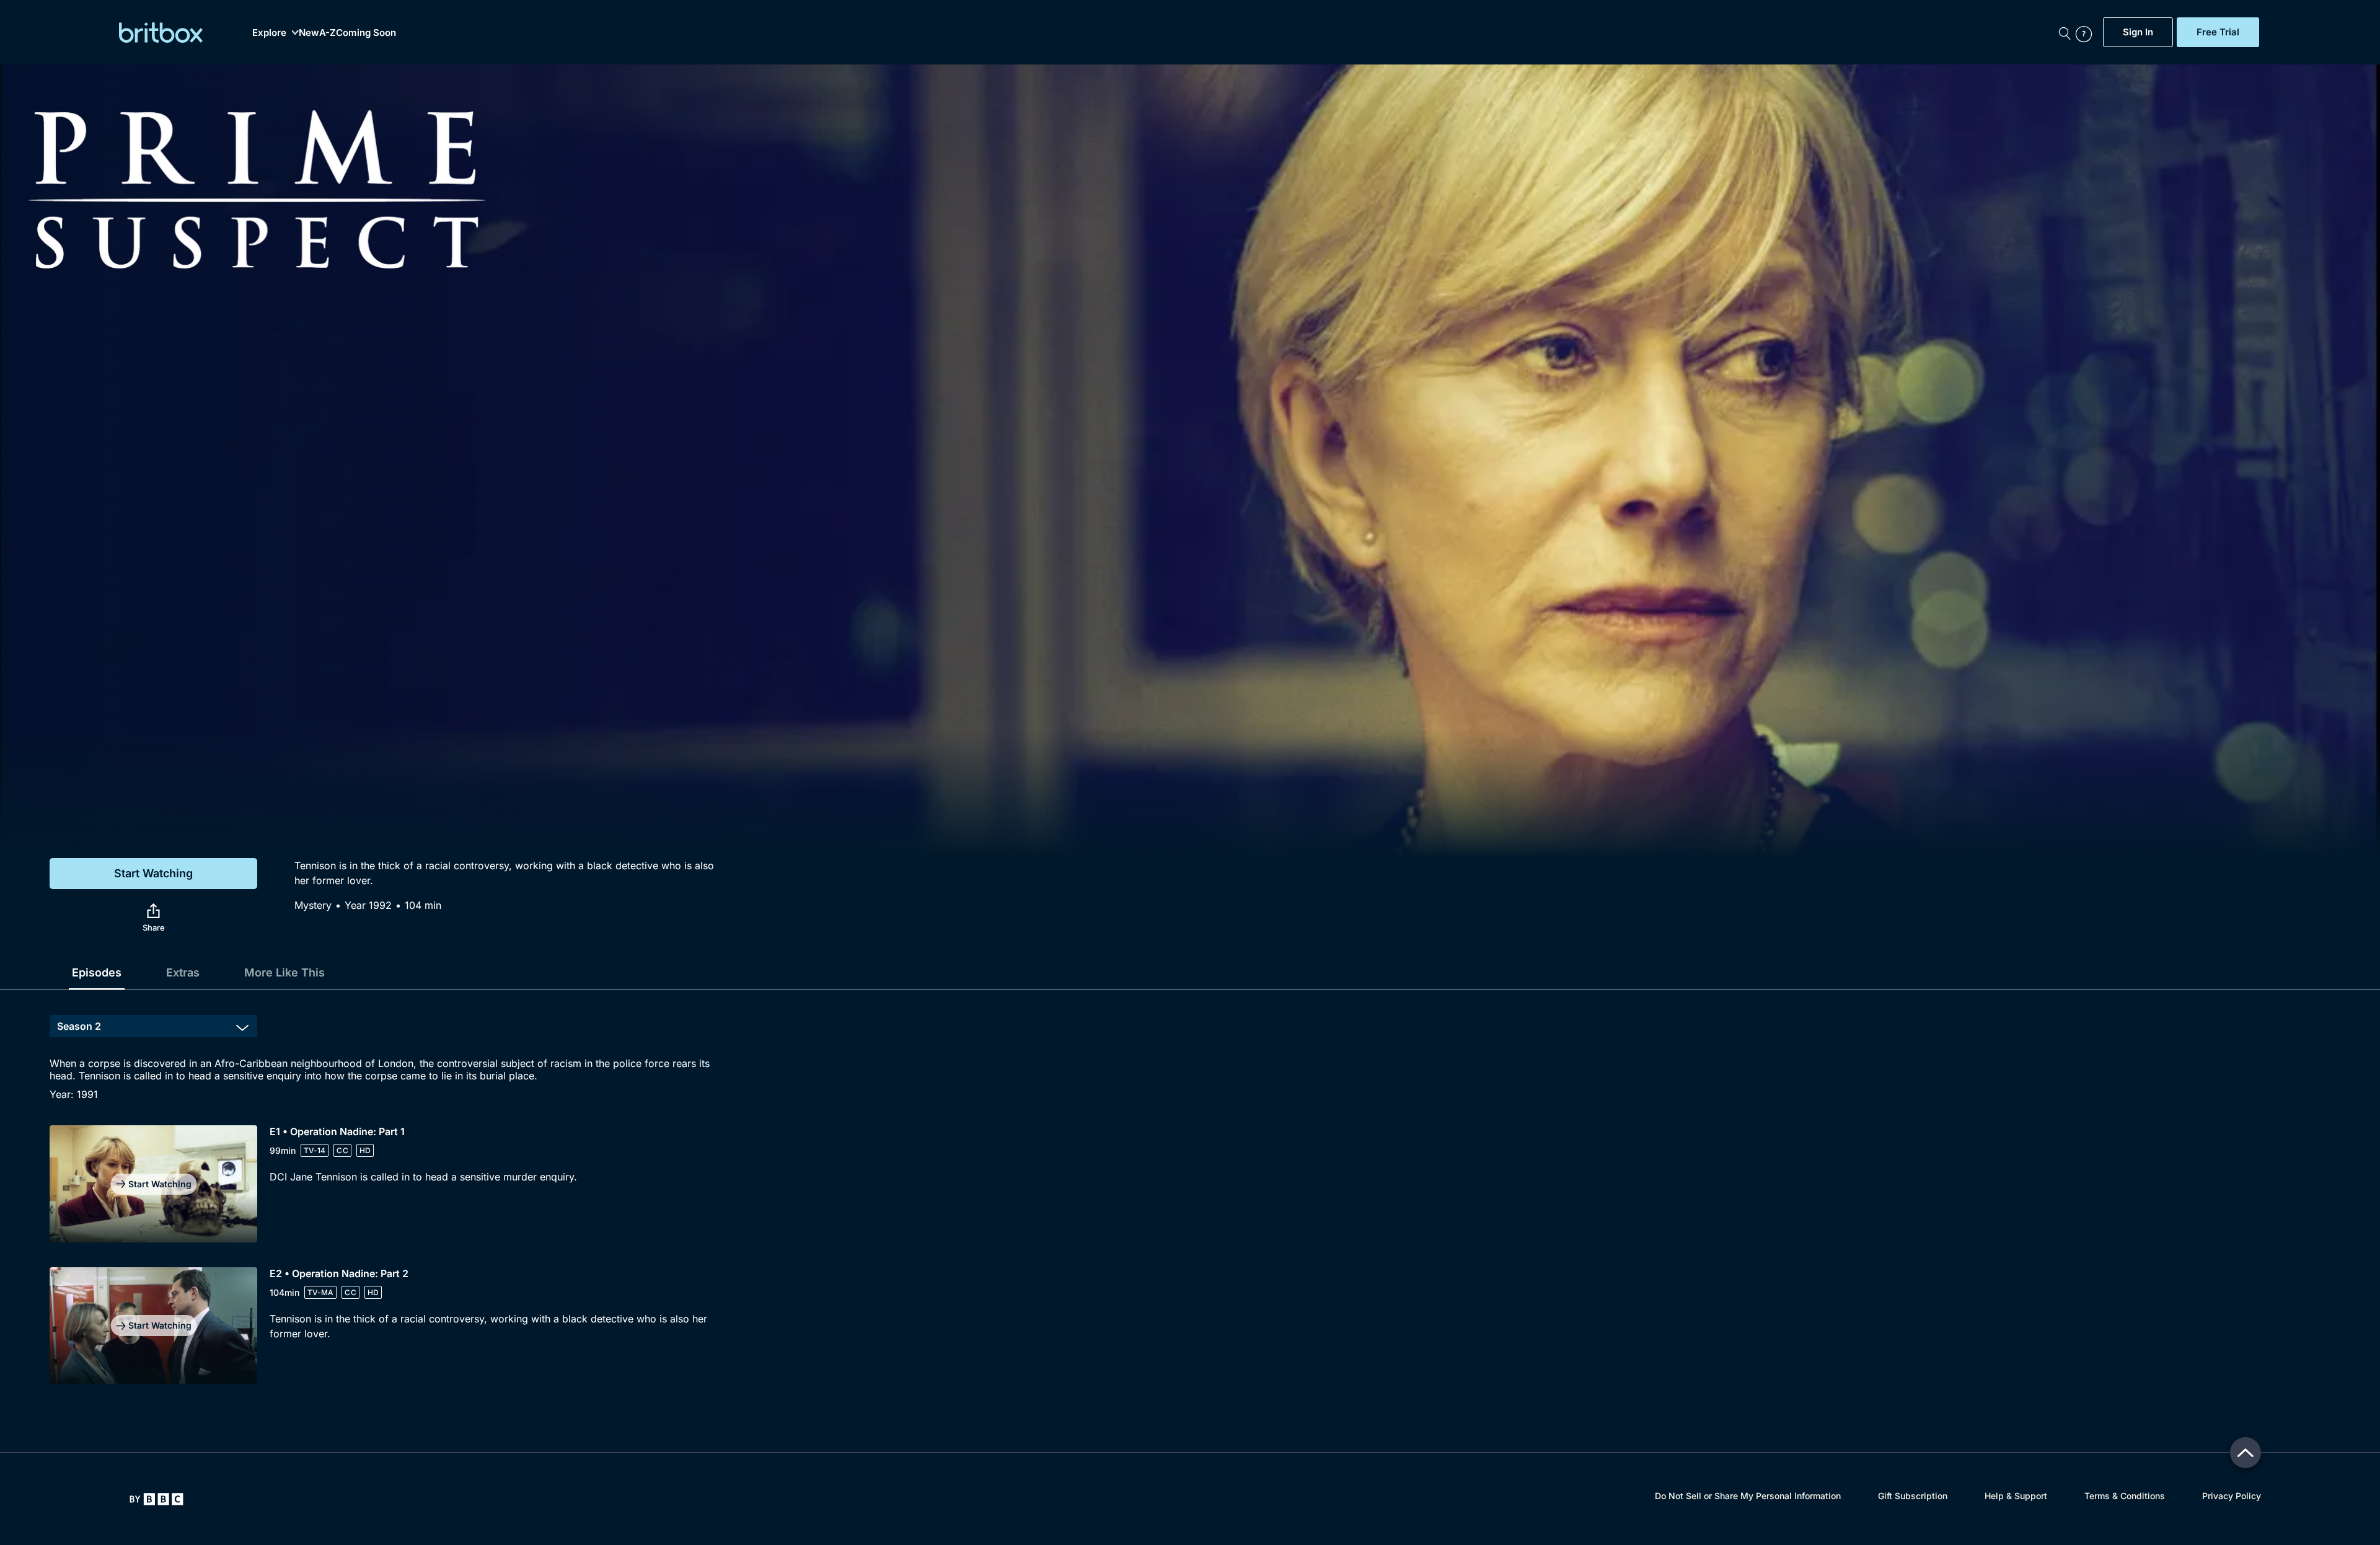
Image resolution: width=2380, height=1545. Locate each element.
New (309, 33)
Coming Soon (366, 33)
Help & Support (2016, 1496)
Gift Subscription (1913, 1496)
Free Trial (2218, 32)
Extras (183, 972)
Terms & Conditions (2125, 1496)
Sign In (2138, 32)
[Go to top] (2246, 1453)
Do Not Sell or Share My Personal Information (1748, 1496)
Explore (269, 33)
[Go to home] (156, 1499)
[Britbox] (161, 33)
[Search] (2065, 32)
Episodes (97, 972)
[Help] (2086, 32)
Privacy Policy (2232, 1496)
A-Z (328, 33)
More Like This (284, 972)
